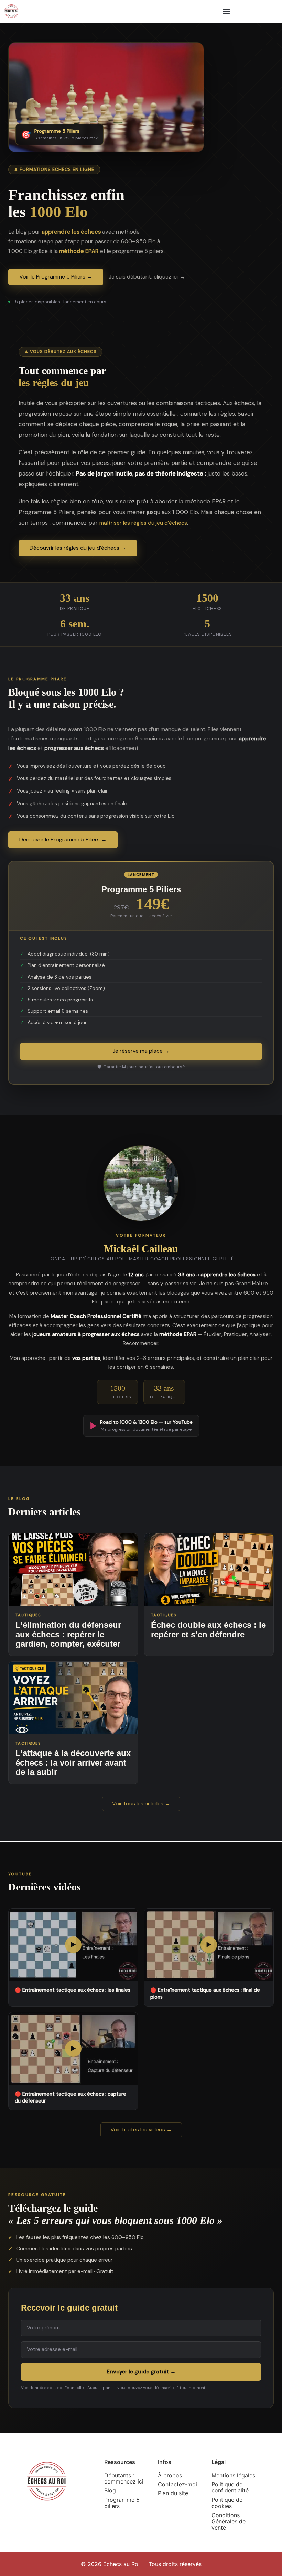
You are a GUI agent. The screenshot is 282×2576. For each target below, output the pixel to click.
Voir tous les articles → (141, 1804)
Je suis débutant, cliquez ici (143, 277)
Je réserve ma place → (141, 1051)
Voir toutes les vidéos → (141, 2130)
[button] (226, 11)
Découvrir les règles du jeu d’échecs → (78, 548)
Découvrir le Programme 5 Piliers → (63, 839)
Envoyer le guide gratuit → (141, 2371)
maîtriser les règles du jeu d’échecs (143, 523)
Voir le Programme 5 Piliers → (56, 277)
